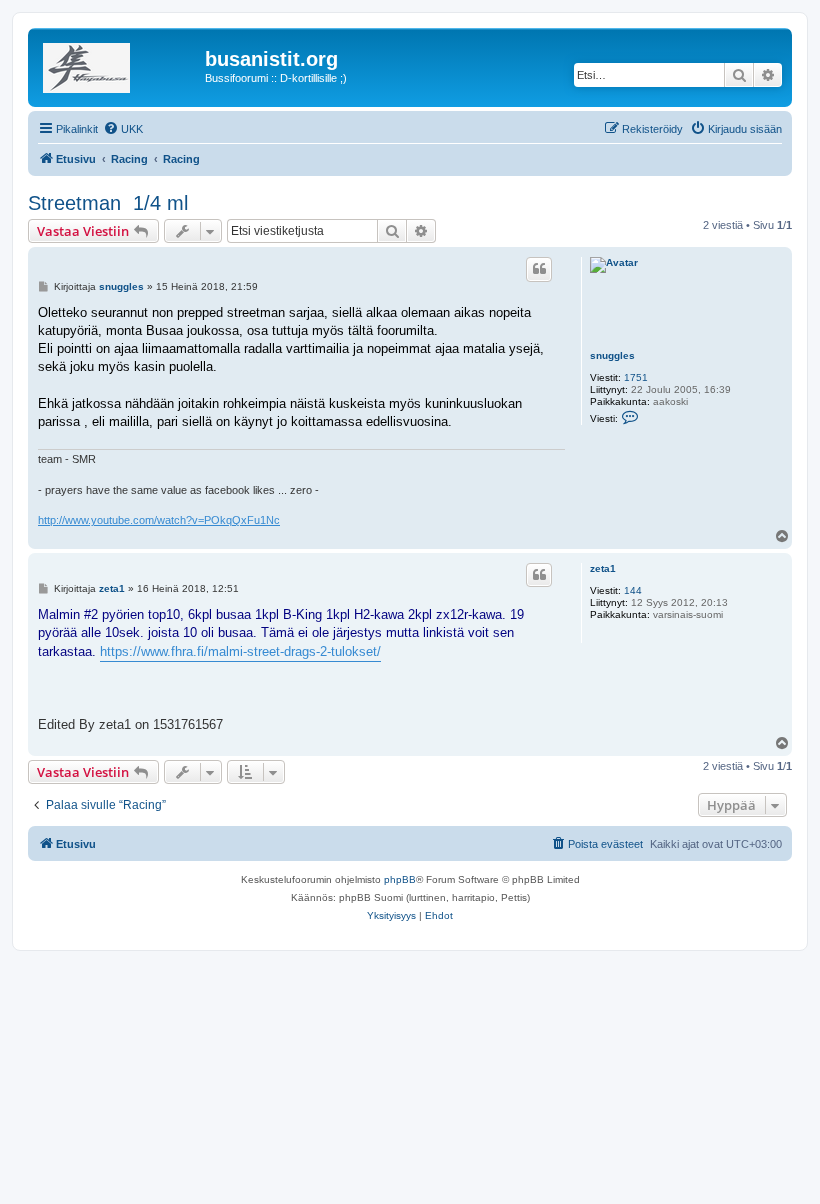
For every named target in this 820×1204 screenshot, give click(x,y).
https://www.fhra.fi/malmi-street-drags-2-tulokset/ (240, 651)
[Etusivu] (119, 65)
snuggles (612, 355)
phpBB (400, 879)
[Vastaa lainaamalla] (539, 269)
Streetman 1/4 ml (108, 203)
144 (633, 590)
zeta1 (603, 568)
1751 (636, 377)
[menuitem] (123, 129)
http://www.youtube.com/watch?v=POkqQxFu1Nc (159, 520)
